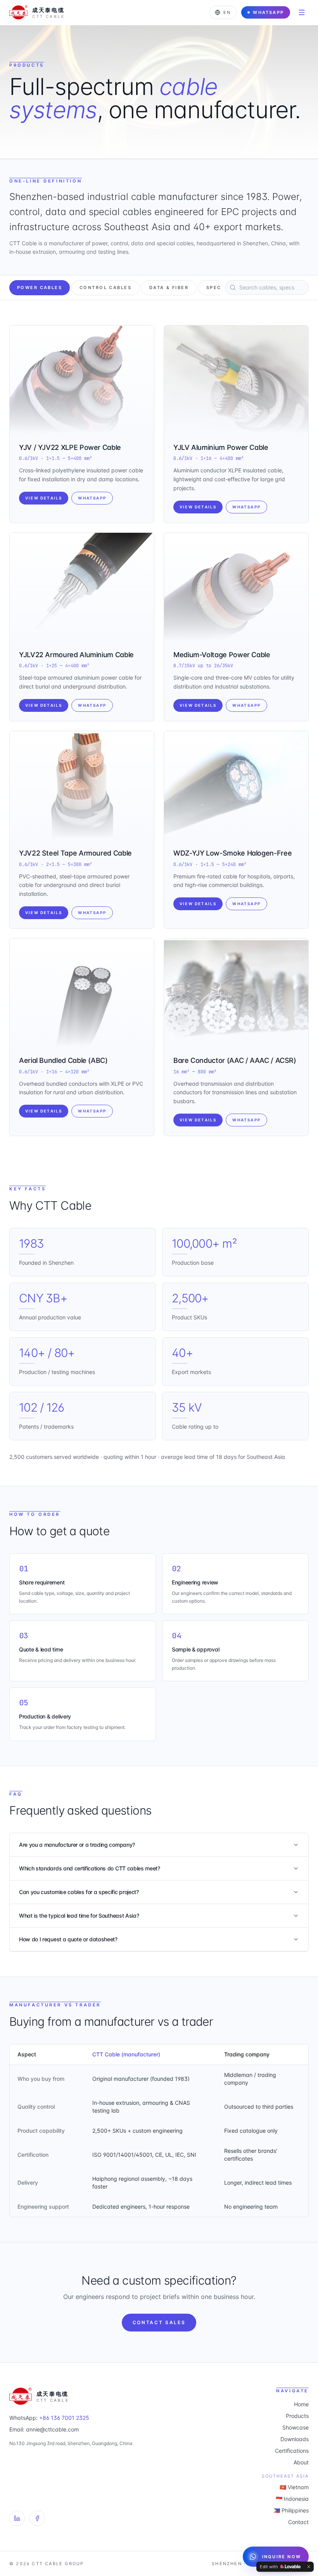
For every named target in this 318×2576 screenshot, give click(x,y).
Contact (298, 2522)
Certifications (292, 2451)
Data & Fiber (169, 288)
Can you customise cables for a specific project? (79, 1892)
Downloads (295, 2439)
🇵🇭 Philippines (291, 2510)
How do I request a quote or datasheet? (68, 1939)
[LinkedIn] (17, 2518)
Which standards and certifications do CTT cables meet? (90, 1868)
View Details (44, 498)
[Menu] (302, 12)
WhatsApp (268, 12)
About (301, 2462)
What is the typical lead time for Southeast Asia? (79, 1916)
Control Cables (105, 288)
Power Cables (40, 288)
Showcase (296, 2427)
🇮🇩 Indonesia (292, 2499)
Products (297, 2416)
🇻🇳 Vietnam (294, 2487)
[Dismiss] (309, 2567)
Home (301, 2404)
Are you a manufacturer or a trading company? (77, 1845)
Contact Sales (159, 2322)
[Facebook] (37, 2518)
